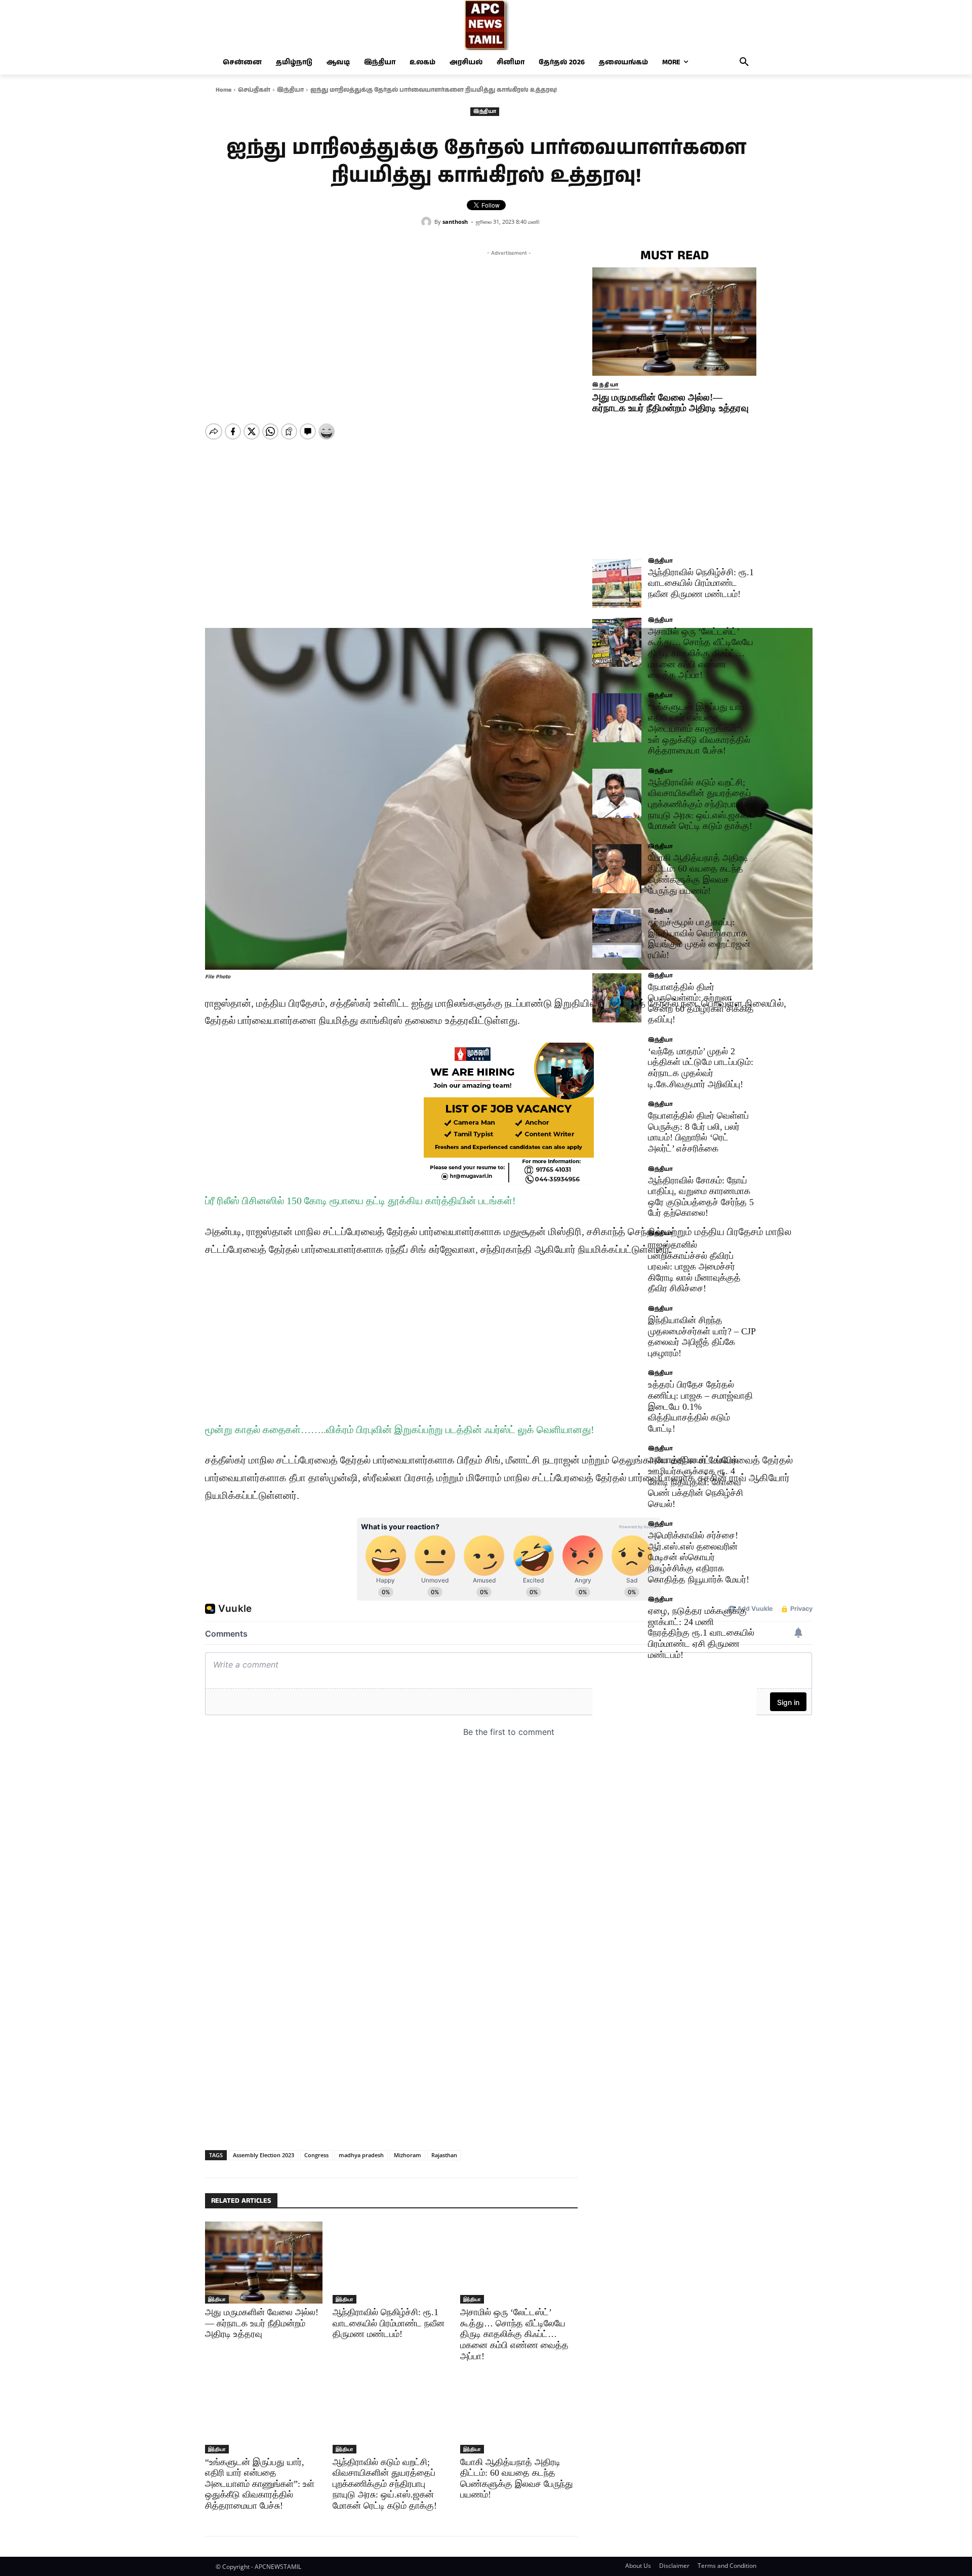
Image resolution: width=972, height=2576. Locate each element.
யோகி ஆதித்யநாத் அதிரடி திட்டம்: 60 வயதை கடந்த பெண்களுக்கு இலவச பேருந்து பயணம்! (517, 2479)
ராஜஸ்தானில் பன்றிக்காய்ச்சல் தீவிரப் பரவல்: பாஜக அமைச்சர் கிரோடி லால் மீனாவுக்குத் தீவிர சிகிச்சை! (694, 1266)
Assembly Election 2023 (264, 2155)
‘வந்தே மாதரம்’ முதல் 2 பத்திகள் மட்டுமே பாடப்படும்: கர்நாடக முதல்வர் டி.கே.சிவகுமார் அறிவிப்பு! (701, 1068)
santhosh (455, 222)
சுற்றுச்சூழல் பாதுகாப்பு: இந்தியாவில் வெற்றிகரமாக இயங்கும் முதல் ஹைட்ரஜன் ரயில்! (699, 939)
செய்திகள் (254, 90)
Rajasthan (444, 2155)
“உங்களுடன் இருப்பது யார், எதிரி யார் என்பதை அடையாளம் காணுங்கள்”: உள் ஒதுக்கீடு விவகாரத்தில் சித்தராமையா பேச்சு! (260, 2484)
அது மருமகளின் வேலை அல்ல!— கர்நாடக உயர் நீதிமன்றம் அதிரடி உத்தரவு (262, 2323)
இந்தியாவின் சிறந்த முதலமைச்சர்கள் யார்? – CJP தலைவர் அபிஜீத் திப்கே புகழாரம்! (702, 1337)
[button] (744, 62)
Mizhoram (408, 2155)
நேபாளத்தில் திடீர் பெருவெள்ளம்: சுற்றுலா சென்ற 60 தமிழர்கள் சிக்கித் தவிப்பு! (701, 1003)
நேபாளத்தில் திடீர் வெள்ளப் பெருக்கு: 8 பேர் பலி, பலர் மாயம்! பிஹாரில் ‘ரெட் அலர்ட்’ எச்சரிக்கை (698, 1132)
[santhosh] (428, 222)
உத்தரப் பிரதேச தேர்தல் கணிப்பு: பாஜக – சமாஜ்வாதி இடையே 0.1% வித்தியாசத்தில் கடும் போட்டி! (700, 1406)
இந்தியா (290, 90)
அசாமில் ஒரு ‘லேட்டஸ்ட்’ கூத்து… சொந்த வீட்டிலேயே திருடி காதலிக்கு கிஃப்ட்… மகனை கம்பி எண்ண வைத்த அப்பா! (514, 2334)
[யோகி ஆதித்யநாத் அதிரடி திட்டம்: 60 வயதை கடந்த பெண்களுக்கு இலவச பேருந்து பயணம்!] (519, 2412)
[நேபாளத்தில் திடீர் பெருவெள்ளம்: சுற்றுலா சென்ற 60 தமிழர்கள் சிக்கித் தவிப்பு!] (617, 998)
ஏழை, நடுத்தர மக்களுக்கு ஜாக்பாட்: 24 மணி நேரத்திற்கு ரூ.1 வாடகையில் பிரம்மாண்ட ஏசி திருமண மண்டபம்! (701, 1633)
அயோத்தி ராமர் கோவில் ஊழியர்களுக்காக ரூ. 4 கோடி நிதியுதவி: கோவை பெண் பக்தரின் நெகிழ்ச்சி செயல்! (696, 1482)
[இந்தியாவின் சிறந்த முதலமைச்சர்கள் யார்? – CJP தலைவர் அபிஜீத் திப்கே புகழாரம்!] (617, 1331)
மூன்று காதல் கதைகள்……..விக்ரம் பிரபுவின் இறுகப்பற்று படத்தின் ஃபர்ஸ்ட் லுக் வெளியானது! (400, 1430)
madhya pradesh (361, 2155)
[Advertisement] (509, 329)
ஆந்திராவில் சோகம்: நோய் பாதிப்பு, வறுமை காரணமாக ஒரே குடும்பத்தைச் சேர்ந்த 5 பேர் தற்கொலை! (701, 1197)
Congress (316, 2155)
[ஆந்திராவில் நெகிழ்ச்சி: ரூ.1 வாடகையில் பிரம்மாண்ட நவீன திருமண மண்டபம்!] (391, 2263)
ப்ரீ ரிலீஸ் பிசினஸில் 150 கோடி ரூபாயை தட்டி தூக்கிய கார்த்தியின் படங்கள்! (360, 1201)
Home (224, 90)
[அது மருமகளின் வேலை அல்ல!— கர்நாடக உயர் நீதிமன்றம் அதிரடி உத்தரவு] (264, 2263)
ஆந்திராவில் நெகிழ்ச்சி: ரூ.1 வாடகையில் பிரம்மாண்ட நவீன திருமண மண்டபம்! (389, 2323)
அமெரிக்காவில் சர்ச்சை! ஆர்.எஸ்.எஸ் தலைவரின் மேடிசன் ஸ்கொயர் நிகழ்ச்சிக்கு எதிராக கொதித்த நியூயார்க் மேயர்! (699, 1557)
